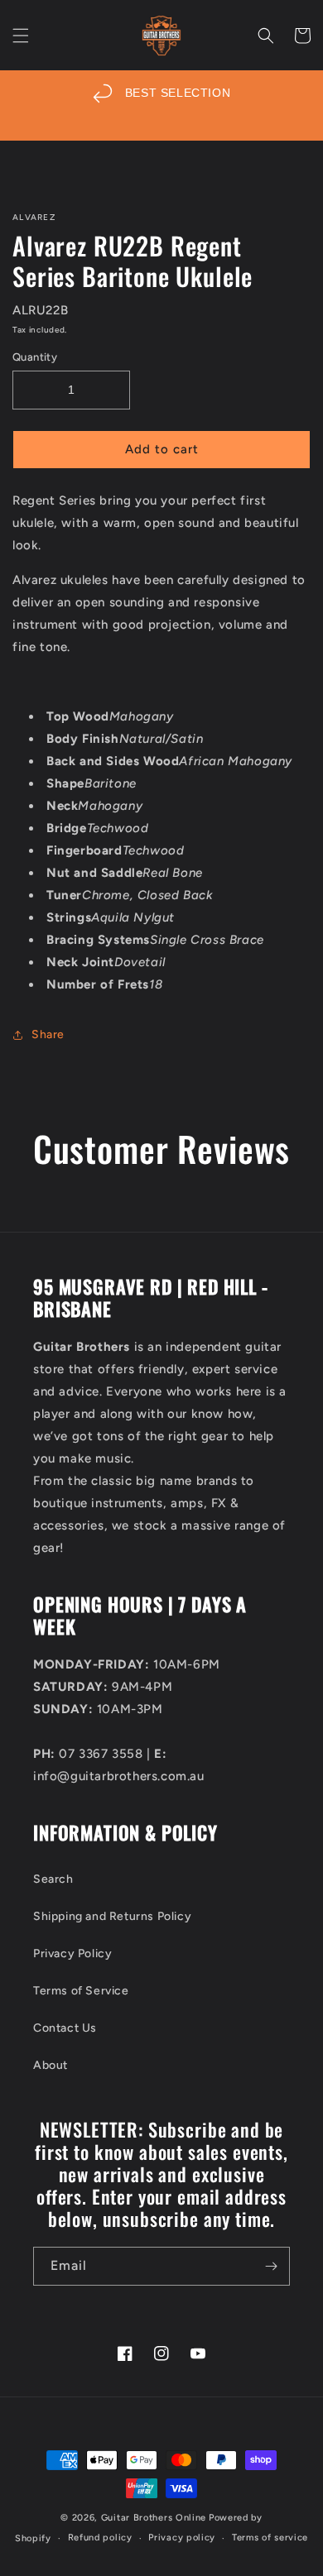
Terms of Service (81, 1991)
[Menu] (21, 36)
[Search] (266, 36)
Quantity (35, 357)
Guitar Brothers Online (154, 2518)
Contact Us (65, 2028)
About (51, 2065)
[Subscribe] (271, 2266)
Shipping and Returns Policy (112, 1916)
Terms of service (270, 2538)
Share (48, 1034)
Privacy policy (182, 2538)
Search (53, 1879)
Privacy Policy (72, 1954)
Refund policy (100, 2538)
